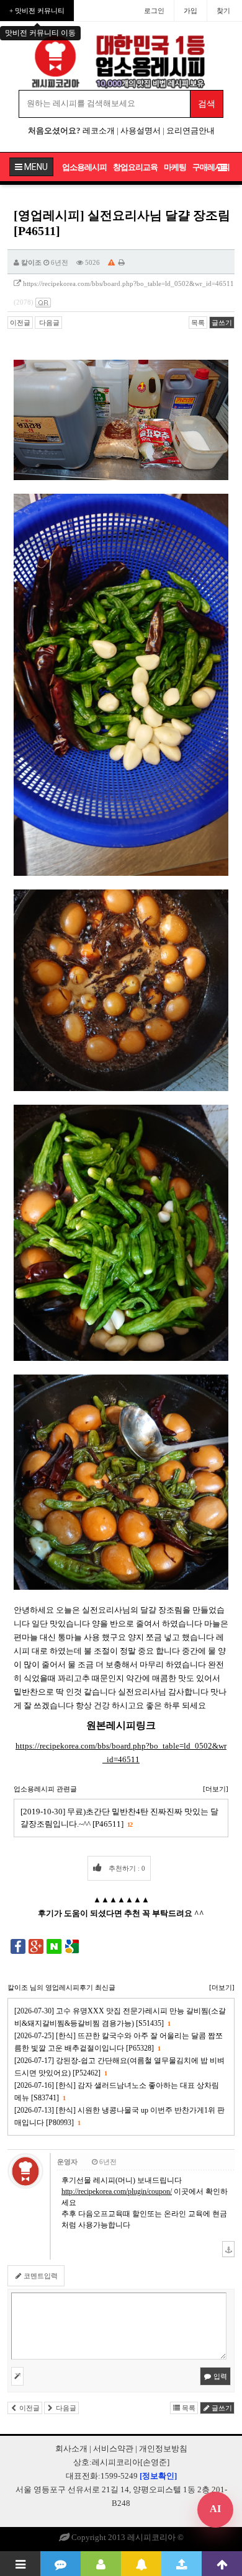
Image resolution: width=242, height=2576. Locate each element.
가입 (190, 11)
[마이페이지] (101, 2564)
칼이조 (31, 262)
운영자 (67, 2162)
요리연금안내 (190, 131)
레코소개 (99, 131)
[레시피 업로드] (181, 2564)
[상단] (222, 2564)
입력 (219, 2376)
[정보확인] (158, 2476)
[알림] (141, 2564)
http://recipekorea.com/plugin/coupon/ (117, 2191)
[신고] (111, 262)
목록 (198, 323)
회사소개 (71, 2449)
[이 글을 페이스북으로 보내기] (18, 1946)
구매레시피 (211, 167)
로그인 (154, 11)
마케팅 (175, 167)
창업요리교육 (135, 167)
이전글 (20, 323)
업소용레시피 (84, 167)
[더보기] (216, 1789)
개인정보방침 (163, 2449)
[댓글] (60, 2564)
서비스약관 (113, 2449)
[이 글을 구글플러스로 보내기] (36, 1946)
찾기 (223, 11)
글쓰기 (222, 323)
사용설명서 (141, 131)
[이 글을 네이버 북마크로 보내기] (54, 1946)
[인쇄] (122, 262)
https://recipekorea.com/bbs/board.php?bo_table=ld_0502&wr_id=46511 (128, 283)
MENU (35, 167)
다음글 (48, 323)
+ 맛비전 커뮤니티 (37, 11)
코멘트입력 (40, 2276)
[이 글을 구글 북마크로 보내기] (72, 1946)
